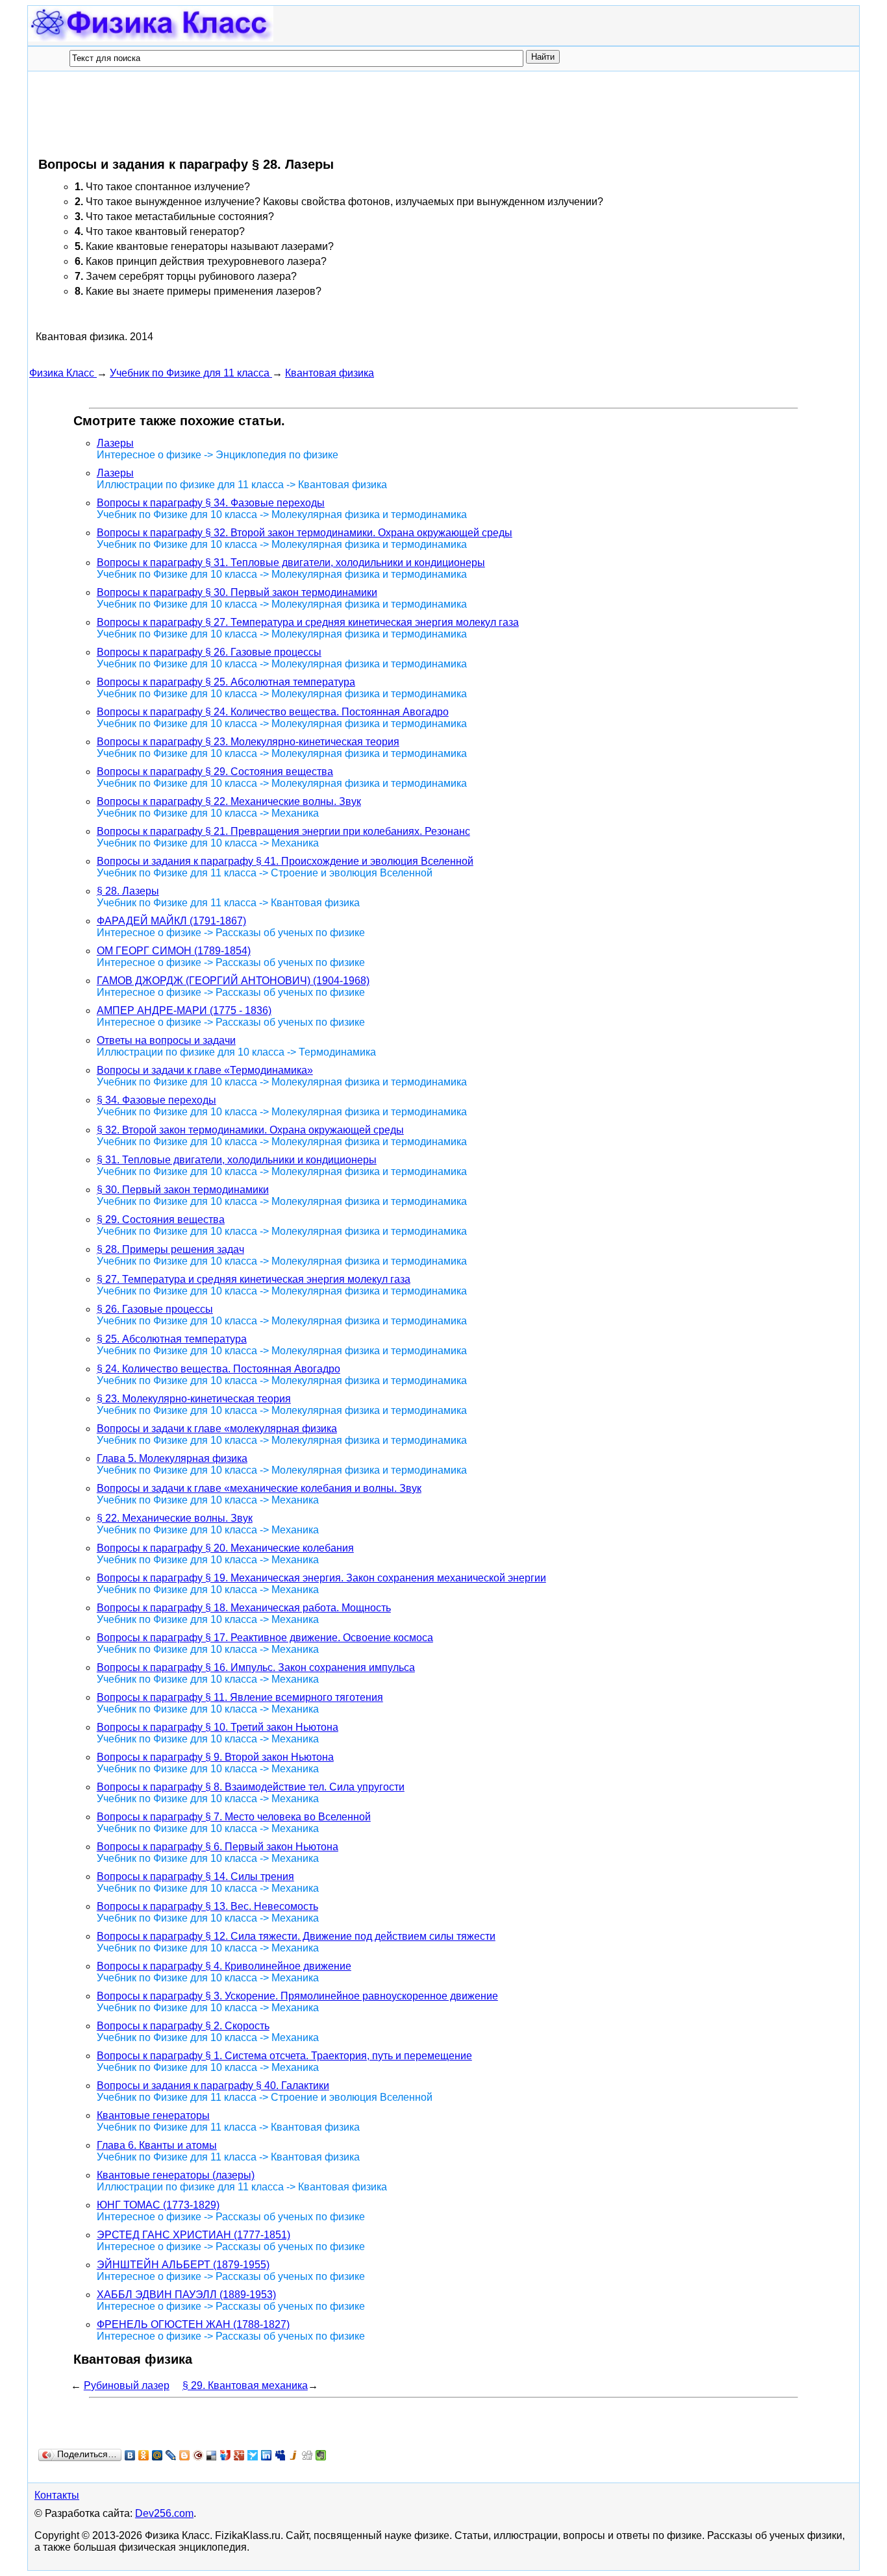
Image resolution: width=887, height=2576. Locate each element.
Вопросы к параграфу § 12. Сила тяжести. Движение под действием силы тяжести (296, 1936)
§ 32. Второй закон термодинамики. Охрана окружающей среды (250, 1130)
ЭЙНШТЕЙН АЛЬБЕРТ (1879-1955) (183, 2265)
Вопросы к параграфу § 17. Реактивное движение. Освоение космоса (265, 1638)
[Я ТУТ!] (226, 2455)
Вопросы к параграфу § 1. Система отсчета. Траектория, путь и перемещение (284, 2056)
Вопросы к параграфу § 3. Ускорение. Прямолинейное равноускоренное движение (297, 1996)
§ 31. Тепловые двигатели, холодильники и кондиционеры (237, 1160)
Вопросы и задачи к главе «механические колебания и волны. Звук (259, 1488)
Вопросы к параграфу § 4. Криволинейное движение (224, 1966)
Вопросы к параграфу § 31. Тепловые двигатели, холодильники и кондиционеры (291, 563)
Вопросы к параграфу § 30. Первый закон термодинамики (237, 592)
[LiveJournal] (171, 2455)
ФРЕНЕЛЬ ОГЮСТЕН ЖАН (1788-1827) (193, 2324)
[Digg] (307, 2455)
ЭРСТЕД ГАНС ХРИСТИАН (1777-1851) (194, 2235)
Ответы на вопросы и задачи (166, 1040)
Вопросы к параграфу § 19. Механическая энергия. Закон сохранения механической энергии (321, 1578)
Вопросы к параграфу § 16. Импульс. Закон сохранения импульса (256, 1667)
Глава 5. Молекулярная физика (172, 1458)
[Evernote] (321, 2455)
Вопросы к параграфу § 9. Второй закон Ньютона (215, 1757)
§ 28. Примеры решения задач (170, 1249)
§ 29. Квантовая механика (245, 2385)
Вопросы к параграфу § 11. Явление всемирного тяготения (240, 1697)
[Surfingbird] (253, 2455)
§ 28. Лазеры (128, 891)
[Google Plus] (239, 2455)
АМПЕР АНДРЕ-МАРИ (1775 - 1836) (184, 1010)
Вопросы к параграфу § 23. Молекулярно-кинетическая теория (248, 742)
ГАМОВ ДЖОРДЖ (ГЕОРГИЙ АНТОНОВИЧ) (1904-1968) (233, 981)
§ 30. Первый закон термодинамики (183, 1190)
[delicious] (212, 2455)
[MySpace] (280, 2455)
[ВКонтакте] (130, 2455)
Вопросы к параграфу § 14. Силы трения (195, 1876)
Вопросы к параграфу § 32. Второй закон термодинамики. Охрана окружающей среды (305, 533)
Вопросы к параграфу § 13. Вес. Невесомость (207, 1906)
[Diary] (198, 2455)
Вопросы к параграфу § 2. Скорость (183, 2026)
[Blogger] (185, 2455)
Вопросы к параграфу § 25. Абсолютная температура (226, 682)
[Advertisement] (266, 114)
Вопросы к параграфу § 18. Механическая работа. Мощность (244, 1608)
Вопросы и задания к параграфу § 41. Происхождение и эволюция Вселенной (285, 861)
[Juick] (294, 2455)
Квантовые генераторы (153, 2115)
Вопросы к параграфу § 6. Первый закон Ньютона (218, 1847)
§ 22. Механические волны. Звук (175, 1518)
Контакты (57, 2495)
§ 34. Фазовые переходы (156, 1100)
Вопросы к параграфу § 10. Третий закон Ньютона (218, 1727)
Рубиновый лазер (127, 2385)
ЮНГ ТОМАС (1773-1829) (158, 2205)
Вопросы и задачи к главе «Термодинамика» (205, 1070)
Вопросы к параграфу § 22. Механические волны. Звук (229, 801)
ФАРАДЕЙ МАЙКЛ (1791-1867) (171, 921)
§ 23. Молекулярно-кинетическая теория (194, 1399)
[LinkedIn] (267, 2455)
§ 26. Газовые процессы (155, 1309)
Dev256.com (164, 2513)
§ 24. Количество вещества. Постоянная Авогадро (219, 1369)
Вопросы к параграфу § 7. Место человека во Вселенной (234, 1817)
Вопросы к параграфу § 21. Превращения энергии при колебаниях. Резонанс (283, 831)
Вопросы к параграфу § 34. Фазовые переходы (211, 503)
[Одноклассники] (144, 2455)
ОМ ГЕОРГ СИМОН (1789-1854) (174, 951)
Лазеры (115, 443)
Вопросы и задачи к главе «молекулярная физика (217, 1429)
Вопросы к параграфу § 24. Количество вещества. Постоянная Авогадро (273, 712)
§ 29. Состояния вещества (161, 1220)
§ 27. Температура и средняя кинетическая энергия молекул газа (254, 1279)
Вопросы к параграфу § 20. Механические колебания (225, 1548)
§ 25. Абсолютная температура (172, 1339)
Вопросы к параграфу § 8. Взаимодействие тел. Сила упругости (251, 1787)
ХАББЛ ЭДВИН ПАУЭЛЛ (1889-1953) (186, 2295)
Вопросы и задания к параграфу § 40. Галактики (213, 2086)
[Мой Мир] (157, 2455)
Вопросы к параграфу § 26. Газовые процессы (209, 652)
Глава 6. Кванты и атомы (157, 2145)
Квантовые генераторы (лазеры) (176, 2175)
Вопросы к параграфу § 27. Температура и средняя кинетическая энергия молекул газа (308, 622)
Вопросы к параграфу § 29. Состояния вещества (215, 772)
